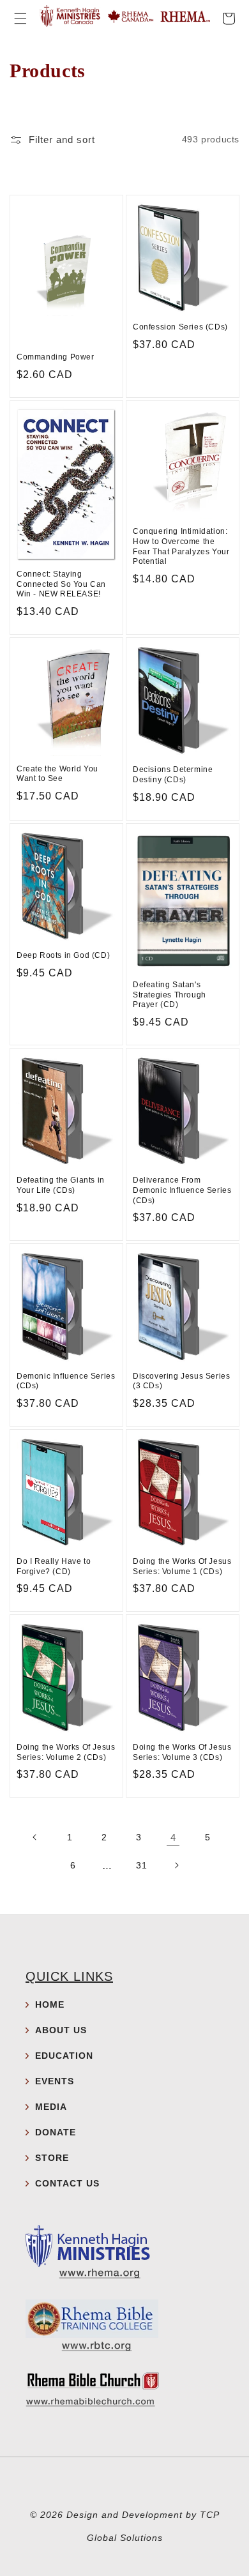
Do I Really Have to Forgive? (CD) (54, 1566)
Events (55, 2081)
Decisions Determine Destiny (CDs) (173, 775)
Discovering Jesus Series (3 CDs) (181, 1381)
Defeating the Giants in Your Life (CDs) (61, 1185)
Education (64, 2056)
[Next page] (176, 1865)
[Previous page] (35, 1837)
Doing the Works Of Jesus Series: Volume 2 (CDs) (66, 1752)
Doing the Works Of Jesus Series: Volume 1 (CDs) (182, 1566)
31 (141, 1865)
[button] (20, 19)
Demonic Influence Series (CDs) (66, 1381)
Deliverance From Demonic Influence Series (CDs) (182, 1190)
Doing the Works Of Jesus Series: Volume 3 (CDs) (182, 1752)
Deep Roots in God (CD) (63, 955)
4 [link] (173, 1837)
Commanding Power (56, 357)
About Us (61, 2030)
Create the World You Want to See (57, 774)
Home (50, 2004)
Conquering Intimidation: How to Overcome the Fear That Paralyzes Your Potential (181, 546)
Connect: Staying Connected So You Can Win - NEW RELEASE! (61, 584)
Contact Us (67, 2183)
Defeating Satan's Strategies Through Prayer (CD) (170, 995)
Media (51, 2107)
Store (52, 2158)
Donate (56, 2132)
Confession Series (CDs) (180, 327)
